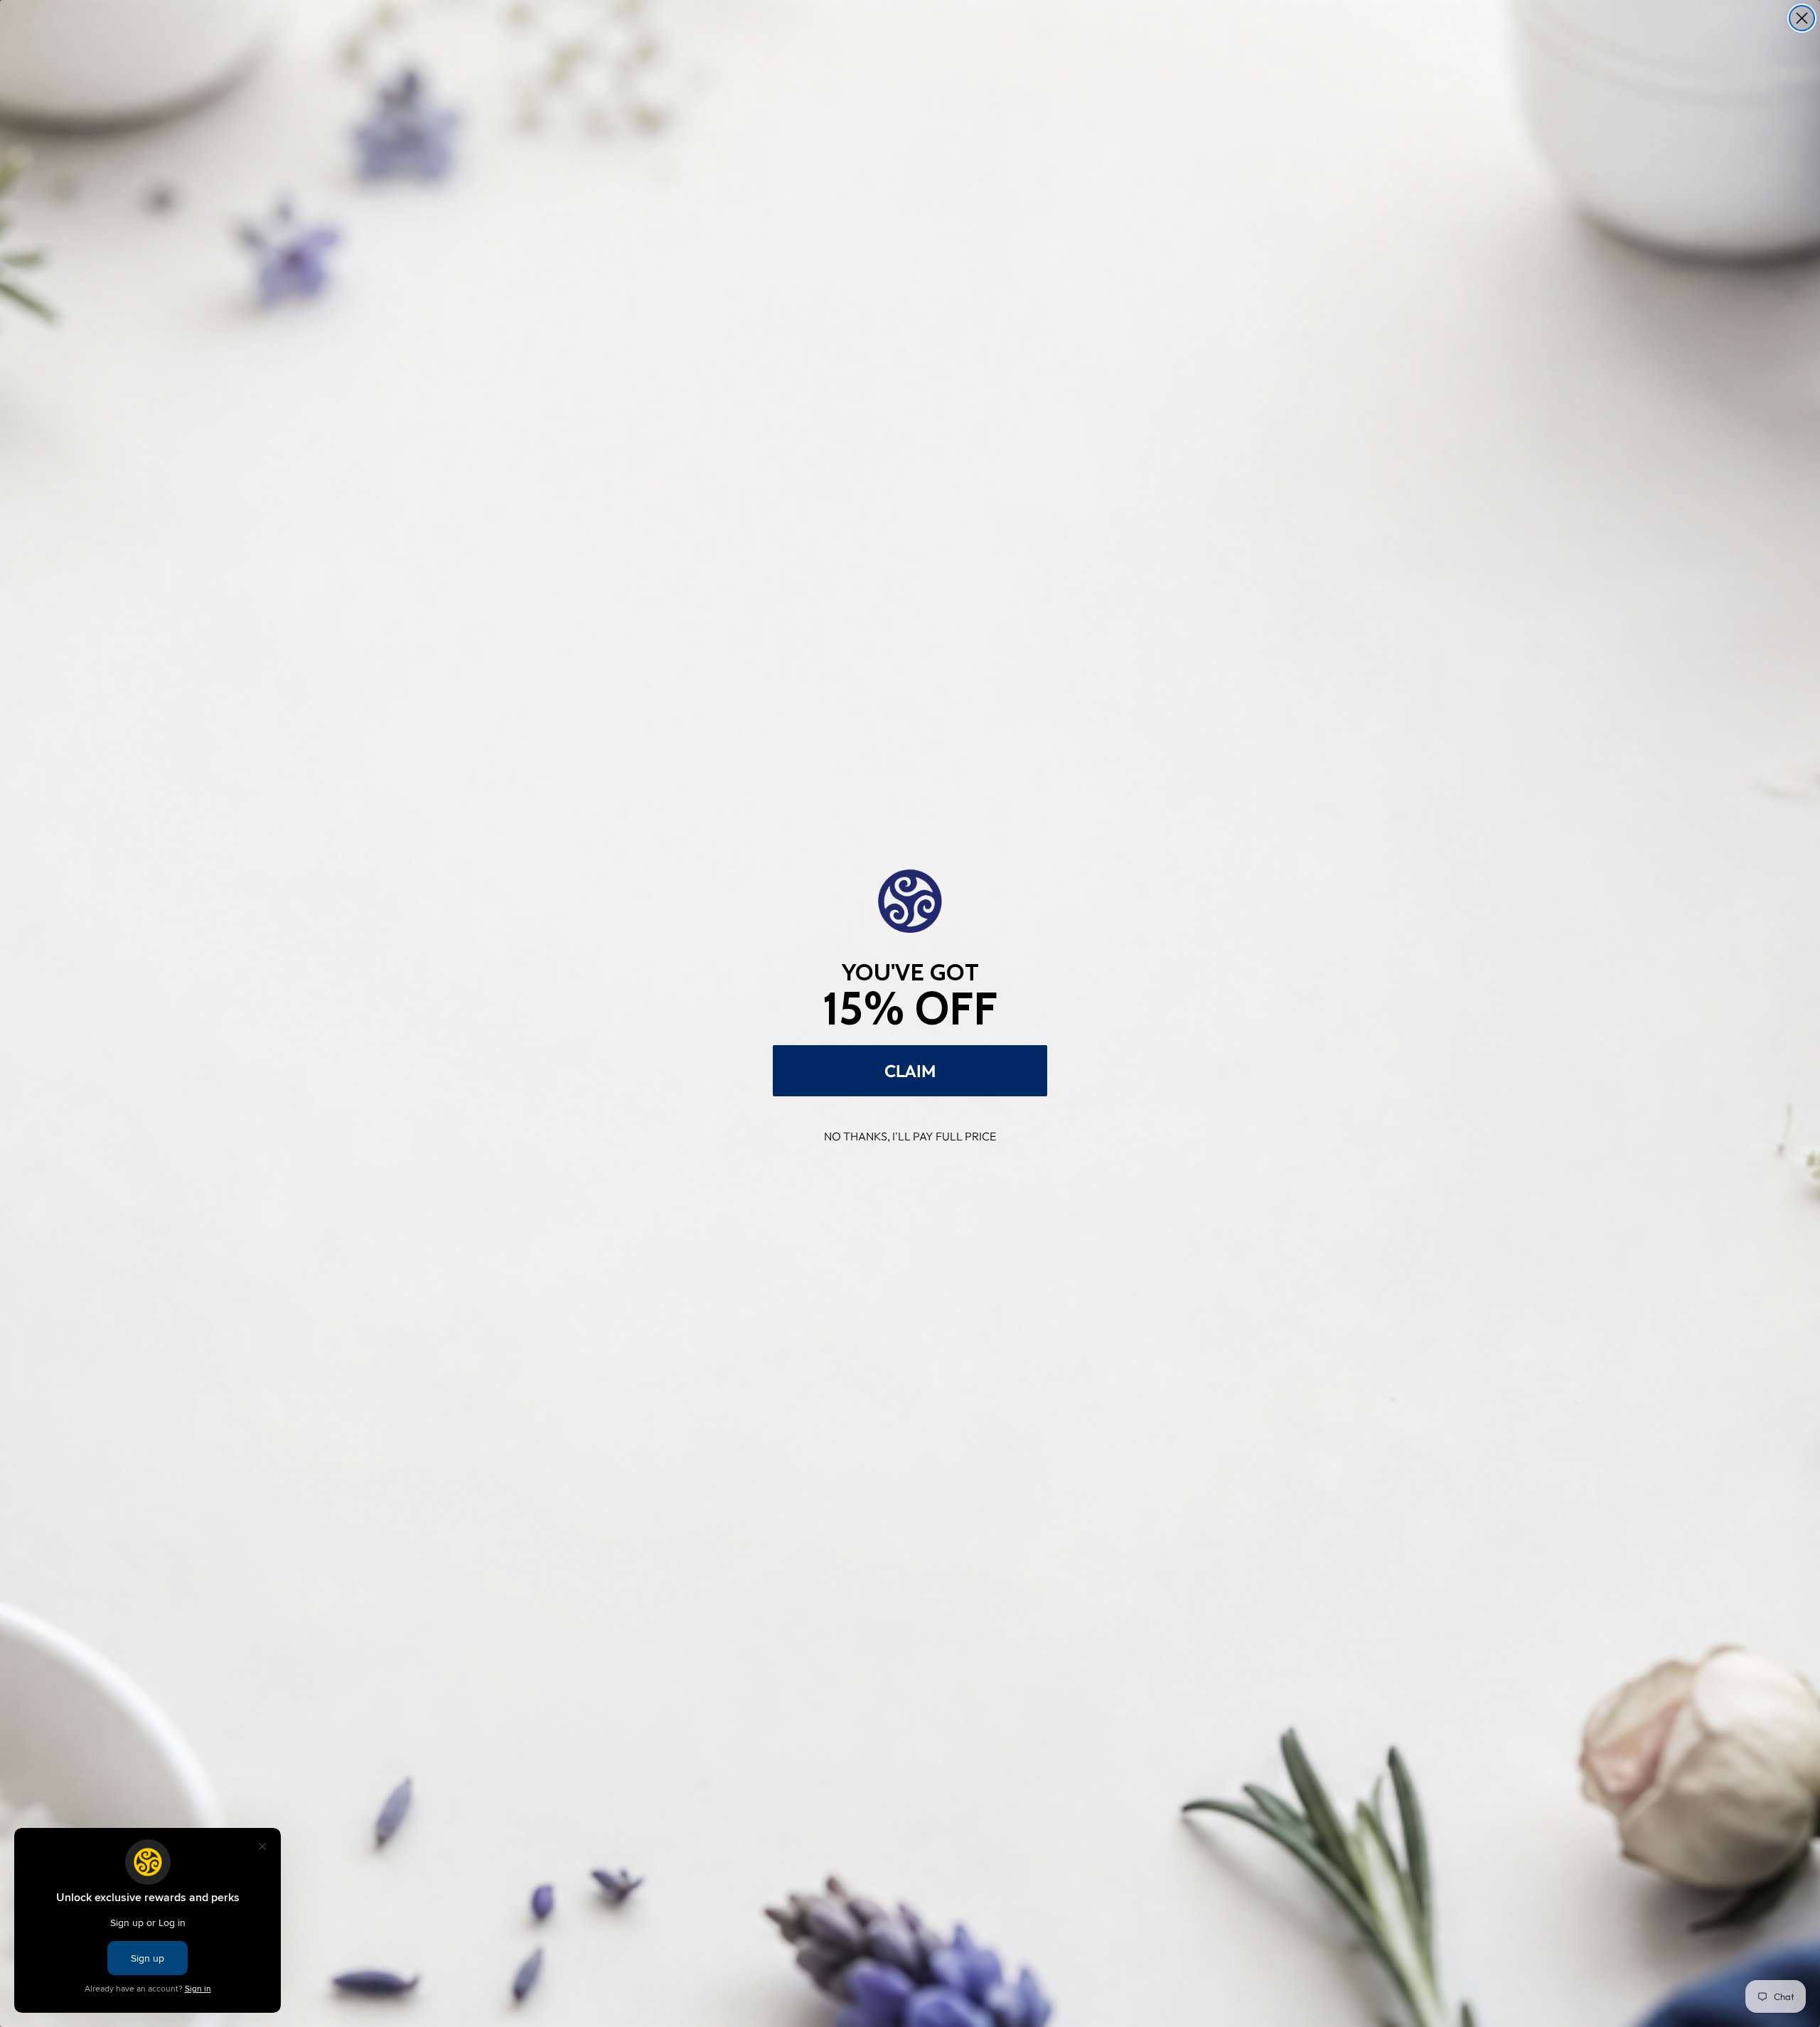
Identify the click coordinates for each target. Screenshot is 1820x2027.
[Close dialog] (1802, 18)
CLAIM (910, 1071)
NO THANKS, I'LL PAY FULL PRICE (910, 1136)
